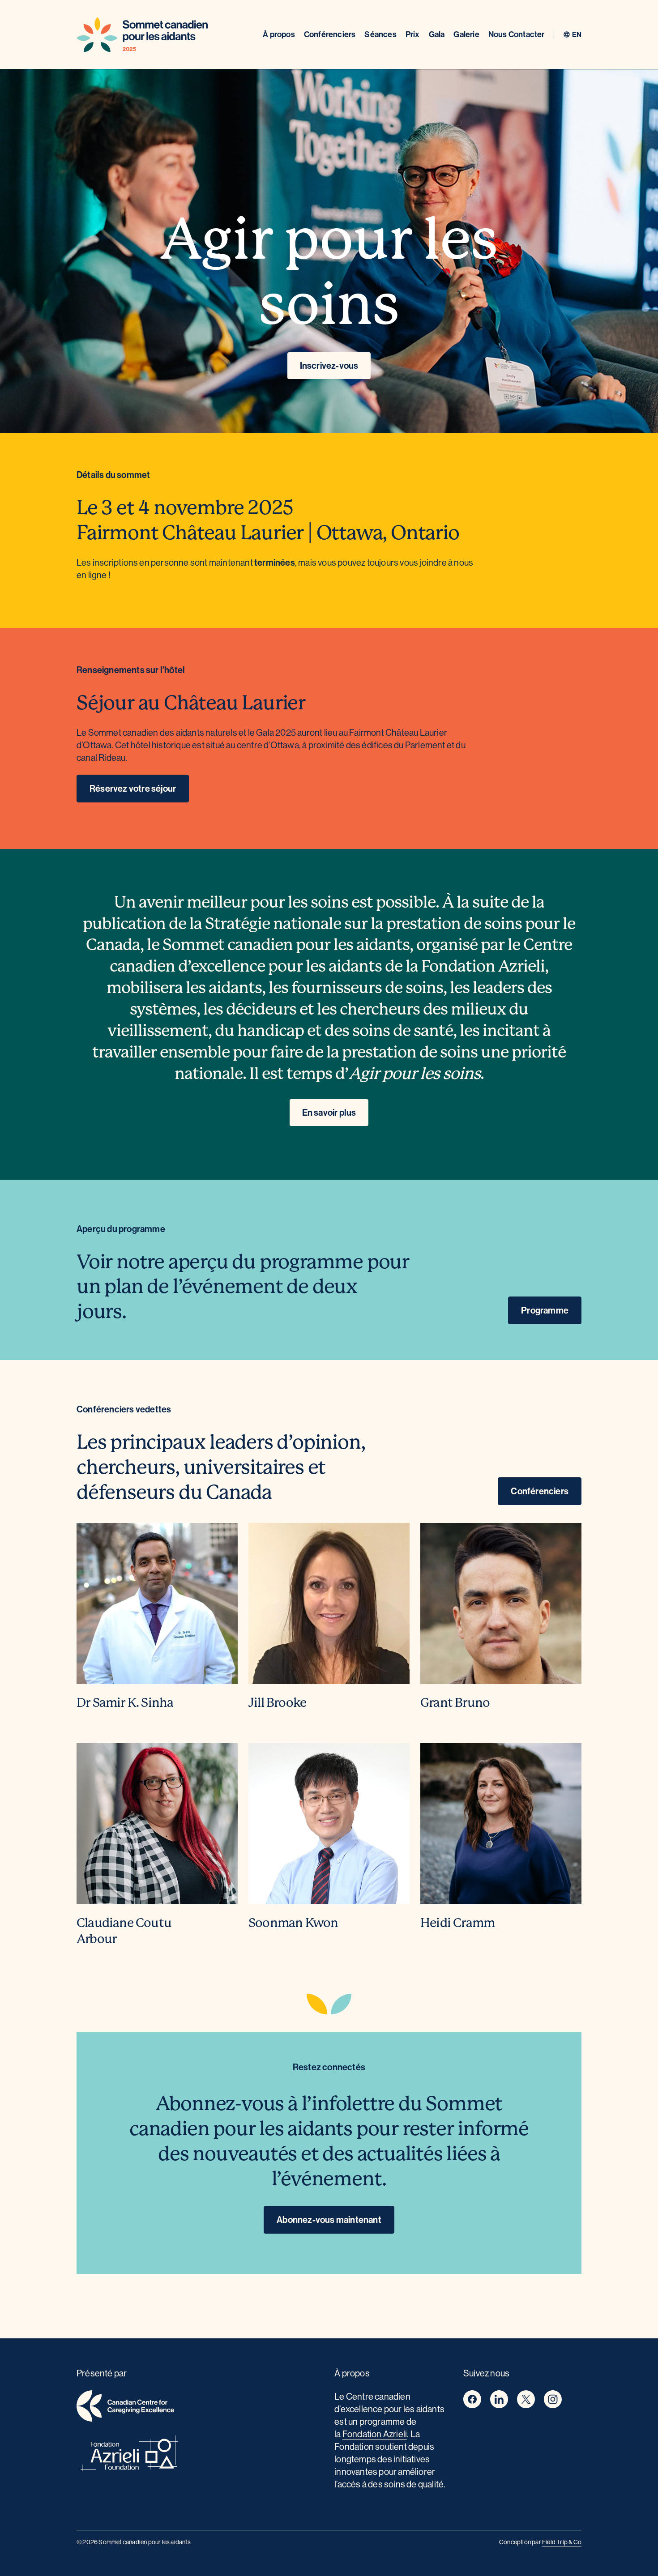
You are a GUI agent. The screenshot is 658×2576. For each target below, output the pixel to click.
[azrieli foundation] (200, 2455)
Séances (380, 34)
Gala (437, 34)
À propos (279, 34)
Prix (413, 34)
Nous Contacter (517, 34)
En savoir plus (329, 1112)
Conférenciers (330, 34)
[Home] (142, 34)
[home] (200, 2408)
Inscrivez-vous (329, 365)
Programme (545, 1310)
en (577, 34)
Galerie (466, 34)
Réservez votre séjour (133, 788)
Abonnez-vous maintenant (329, 2220)
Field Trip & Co (562, 2542)
